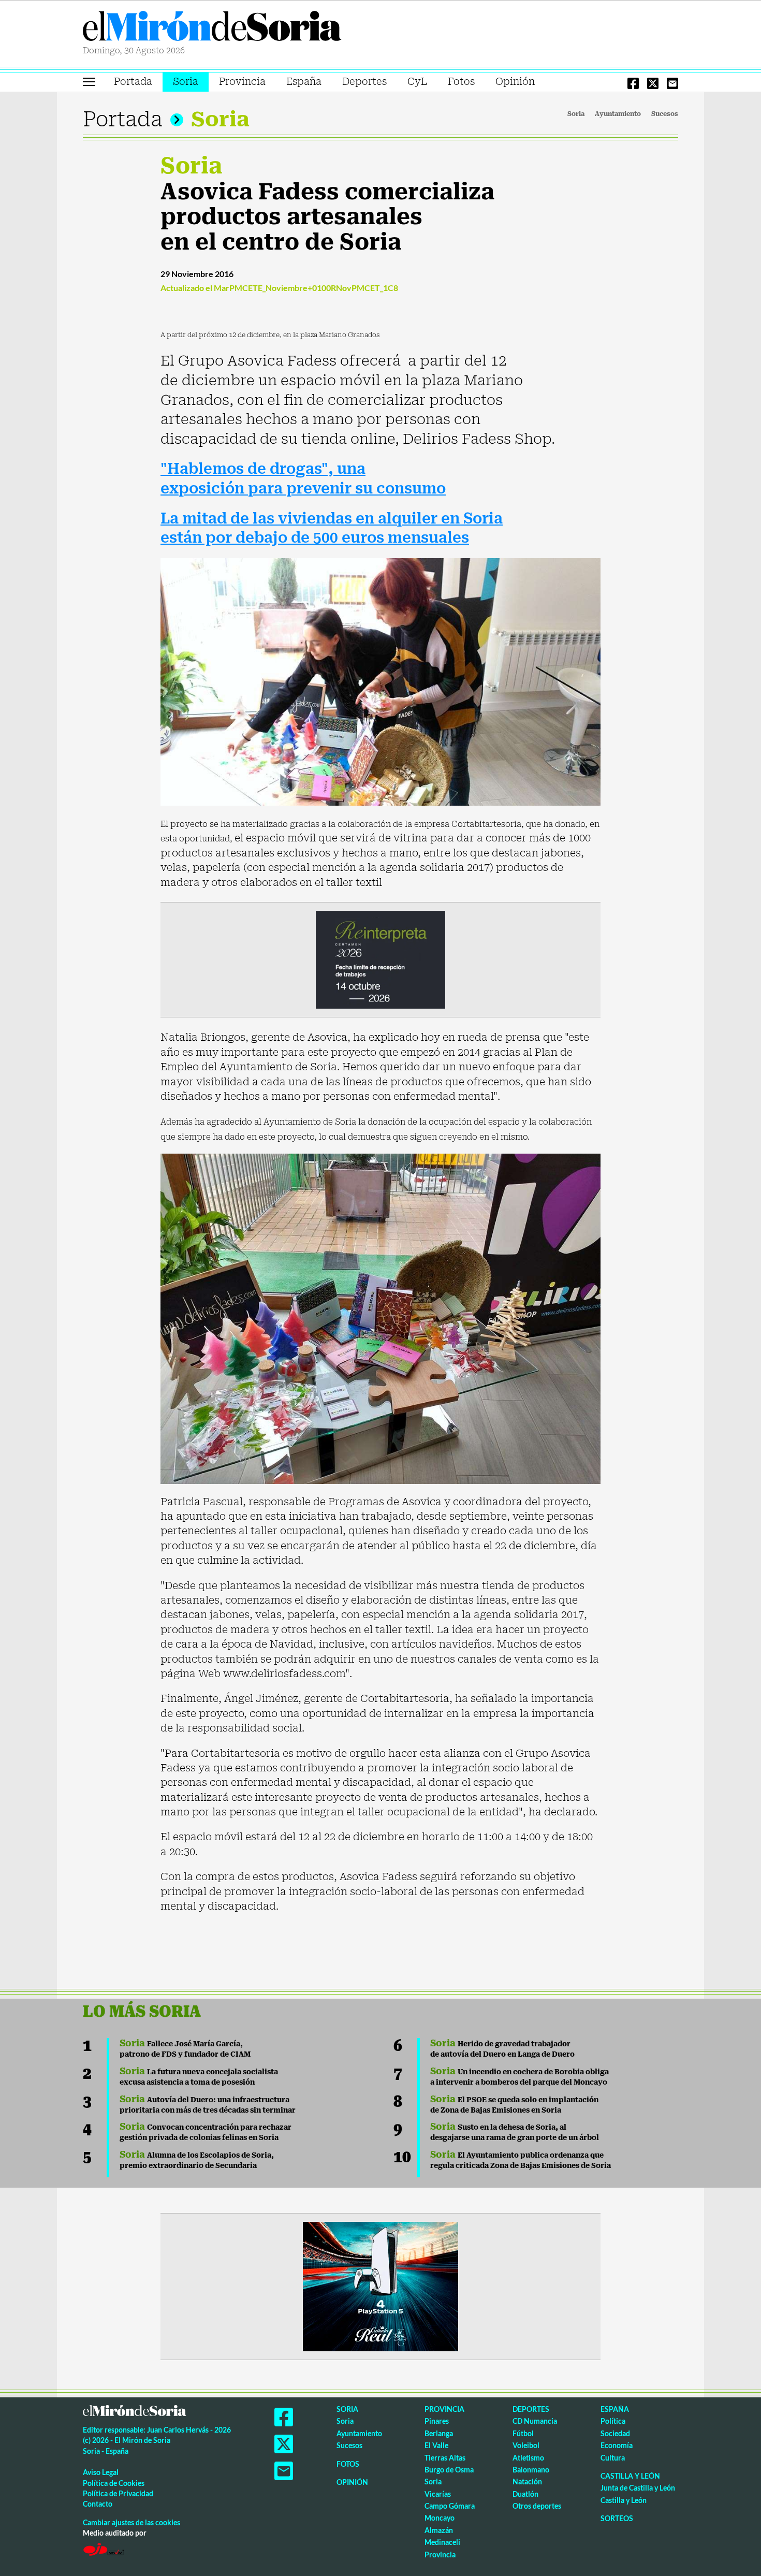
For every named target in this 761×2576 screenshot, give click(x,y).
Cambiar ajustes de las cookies (131, 2522)
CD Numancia (535, 2421)
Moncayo (440, 2518)
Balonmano (531, 2470)
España (304, 82)
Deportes (364, 82)
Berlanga (439, 2433)
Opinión (515, 82)
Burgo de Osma (449, 2470)
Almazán (439, 2530)
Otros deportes (537, 2506)
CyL (417, 82)
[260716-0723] (380, 2286)
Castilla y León (630, 2476)
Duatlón (525, 2494)
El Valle (436, 2445)
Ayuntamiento (618, 114)
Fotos (461, 82)
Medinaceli (442, 2542)
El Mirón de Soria (212, 28)
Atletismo (528, 2458)
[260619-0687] (380, 959)
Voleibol (526, 2445)
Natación (527, 2482)
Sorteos (617, 2518)
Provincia (242, 82)
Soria (186, 82)
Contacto (98, 2504)
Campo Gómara (450, 2506)
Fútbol (523, 2433)
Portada (133, 82)
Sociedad (615, 2433)
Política (613, 2421)
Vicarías (438, 2494)
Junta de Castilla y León (638, 2488)
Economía (617, 2445)
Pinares (437, 2421)
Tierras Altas (445, 2458)
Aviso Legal (101, 2472)
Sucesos (665, 114)
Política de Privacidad (118, 2493)
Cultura (613, 2458)
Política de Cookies (114, 2483)
